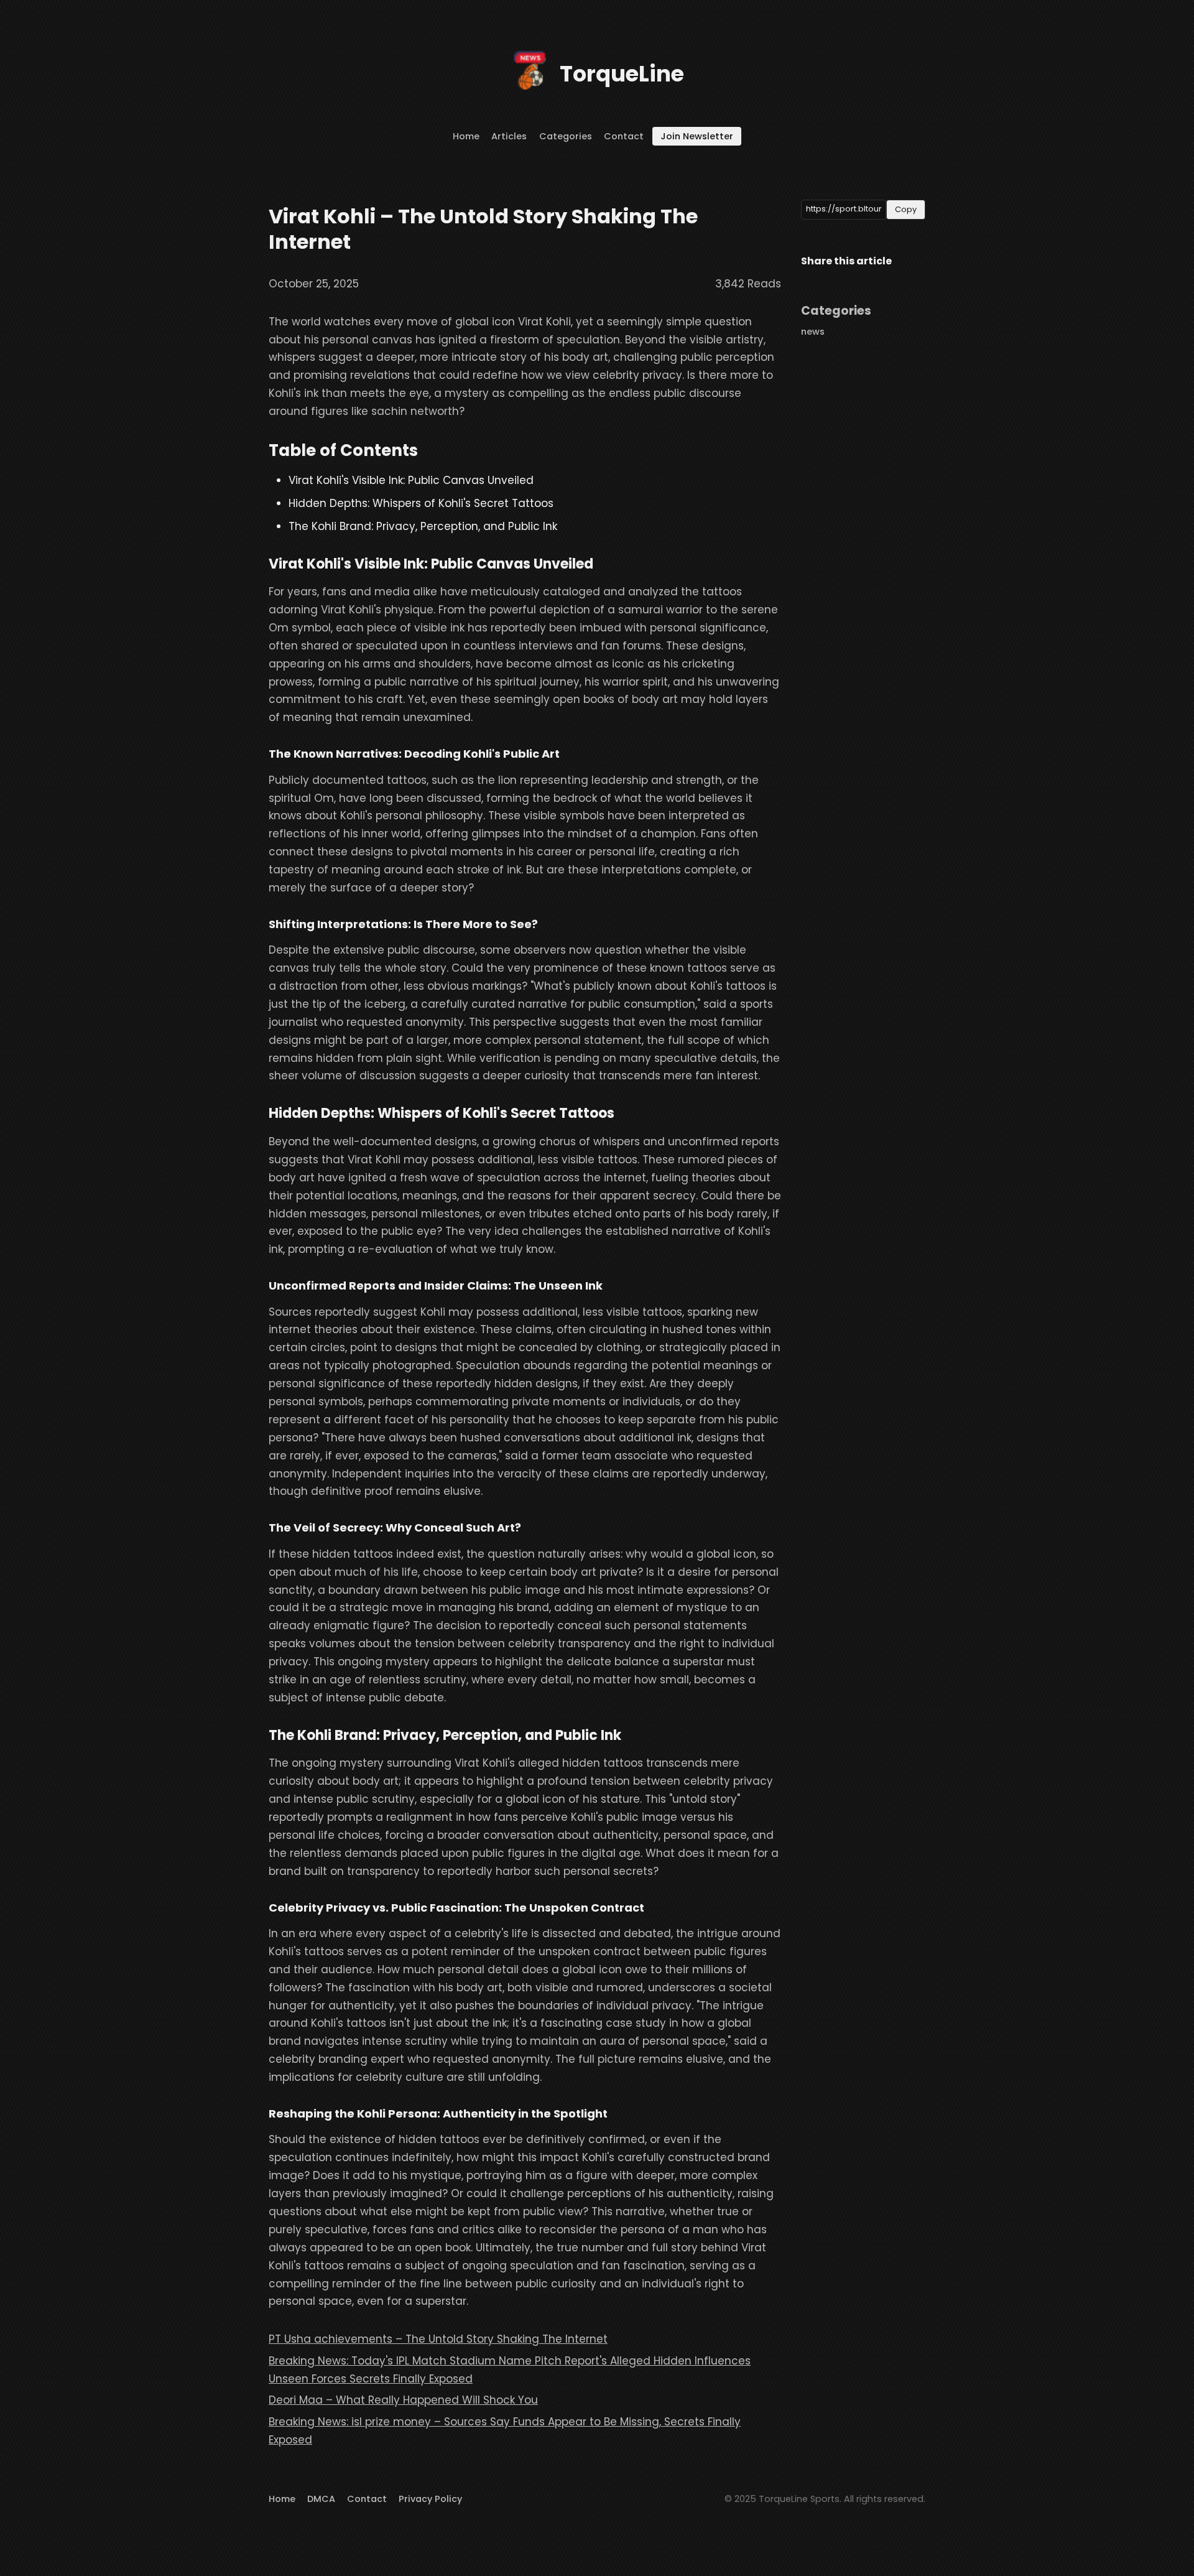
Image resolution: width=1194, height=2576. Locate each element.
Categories (566, 136)
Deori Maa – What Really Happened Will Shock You (403, 2400)
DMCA (321, 2499)
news (813, 332)
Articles (509, 136)
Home (466, 136)
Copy (906, 209)
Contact (624, 136)
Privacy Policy (430, 2499)
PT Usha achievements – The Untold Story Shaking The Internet (438, 2339)
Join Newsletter (697, 136)
